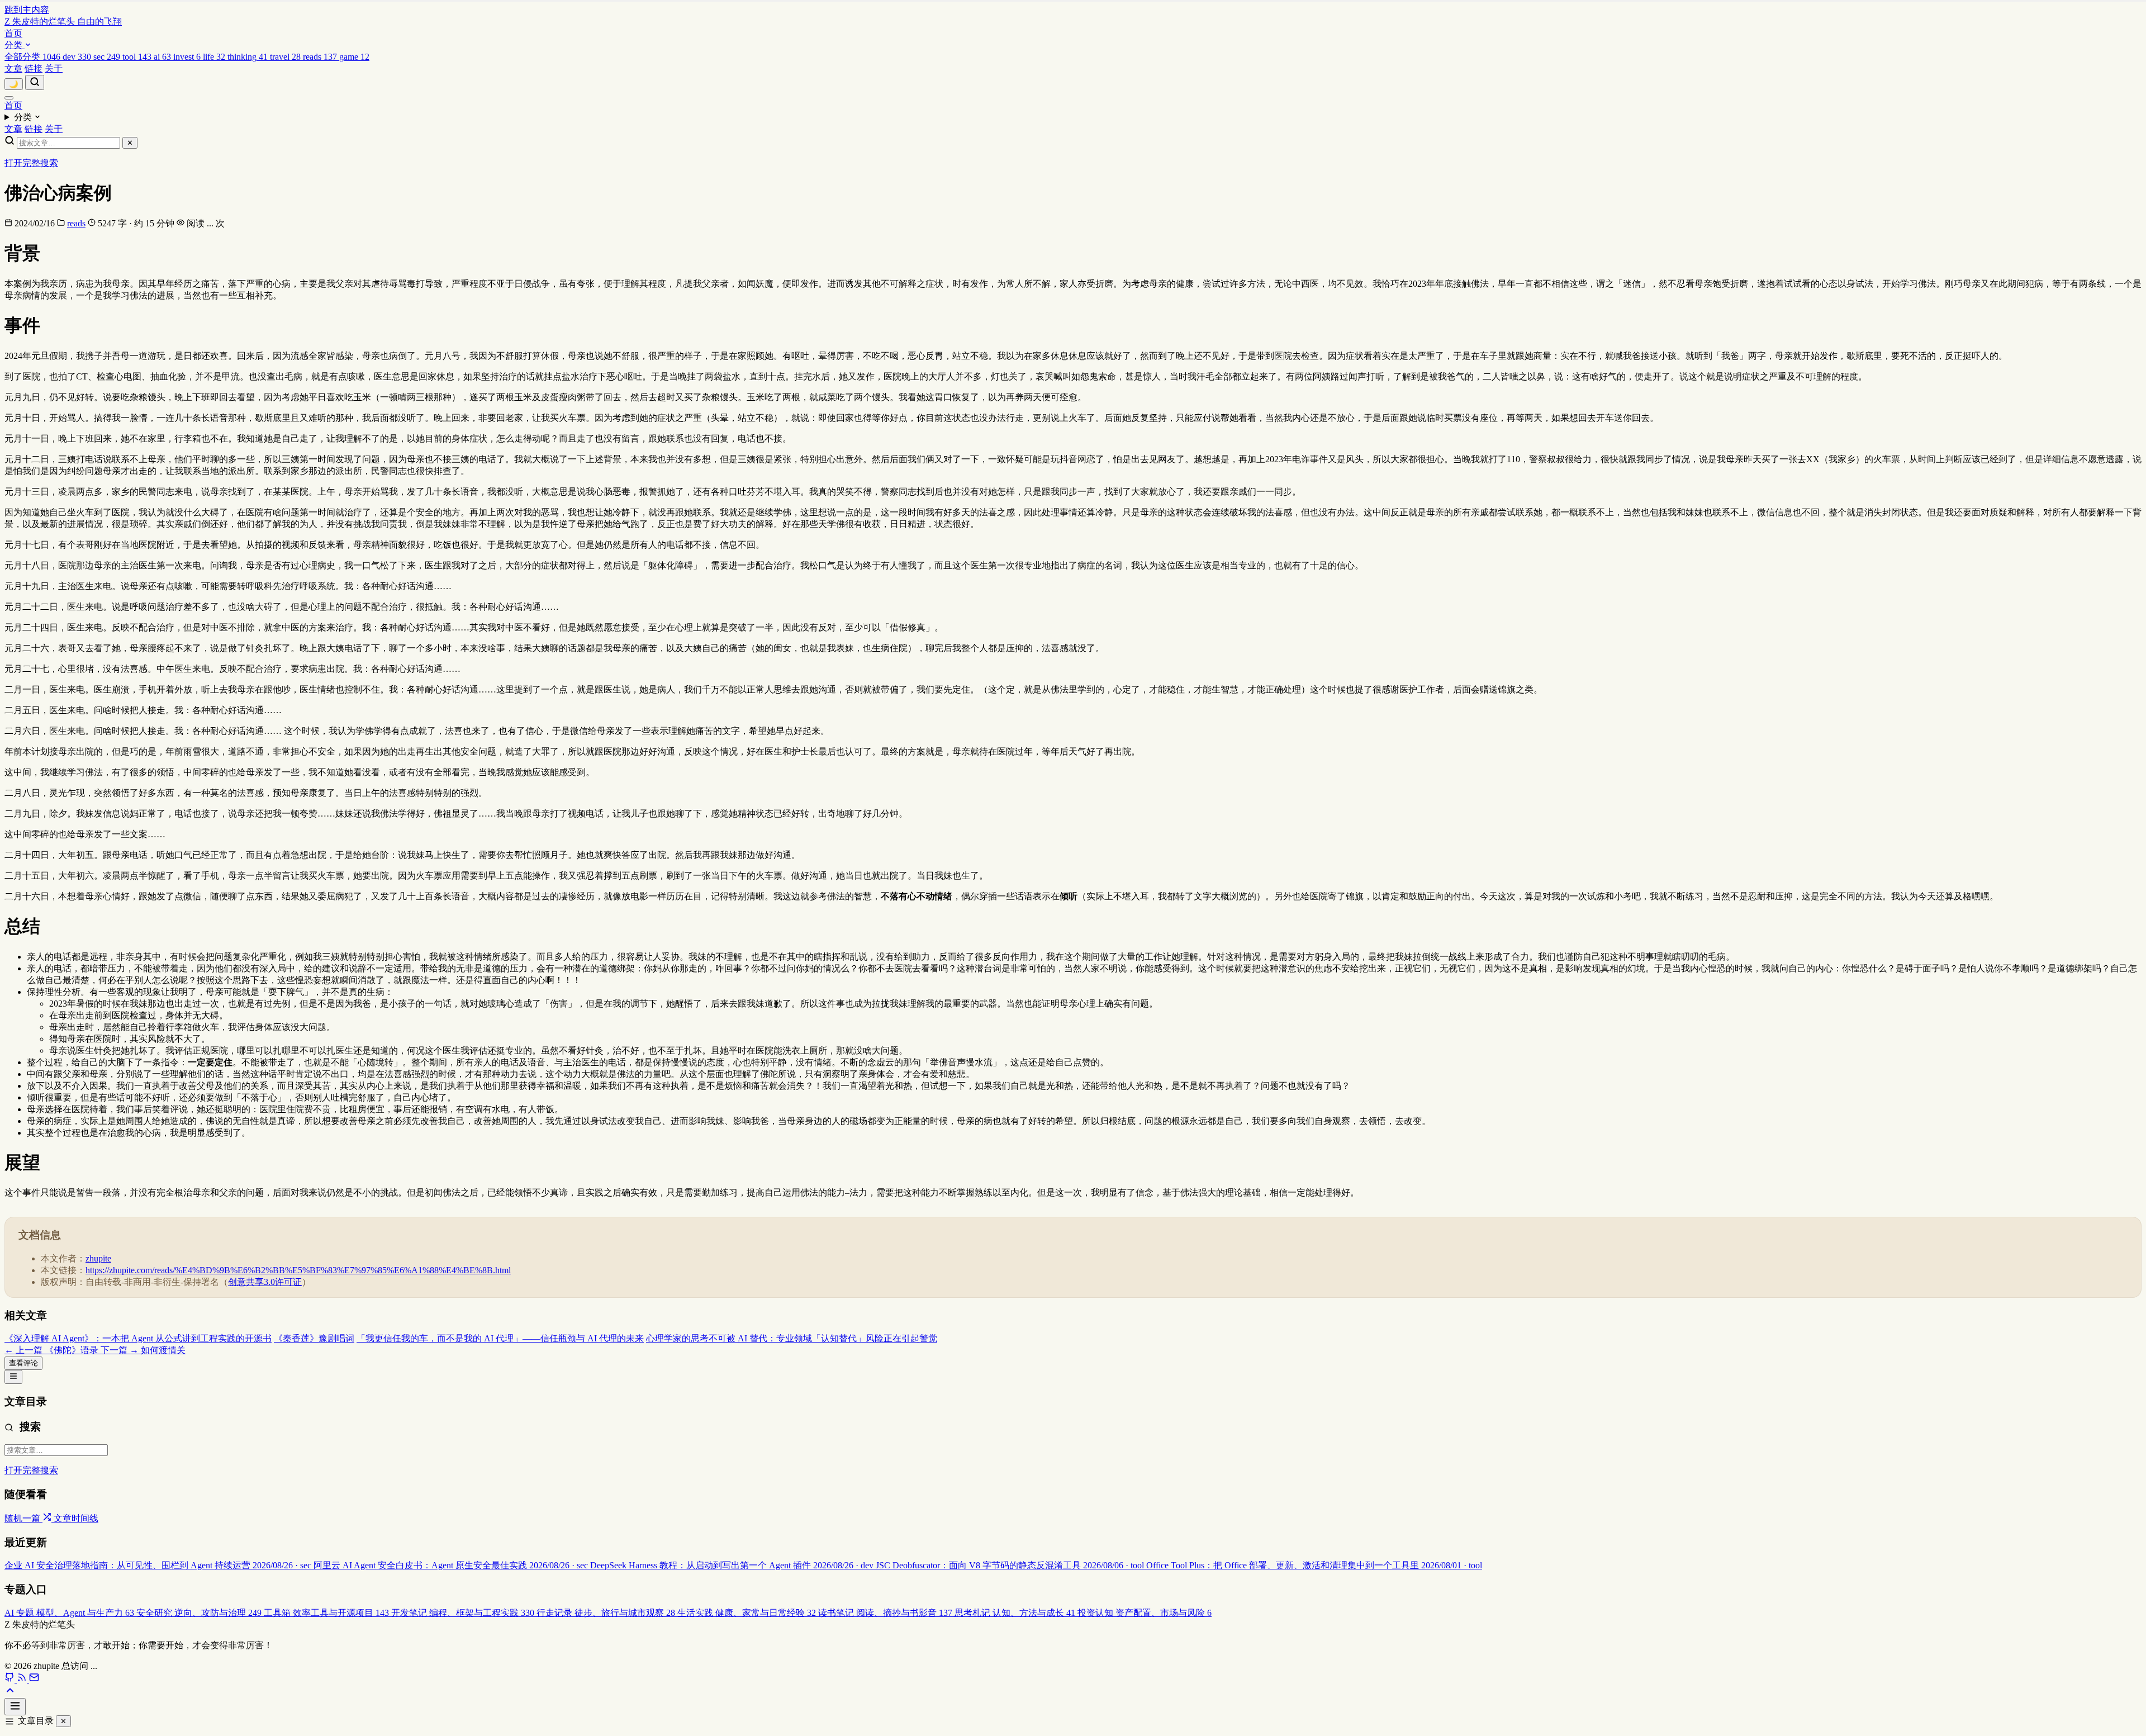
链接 (34, 68)
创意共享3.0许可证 (265, 1282)
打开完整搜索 (31, 163)
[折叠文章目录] (13, 1377)
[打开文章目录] (15, 1707)
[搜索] (35, 82)
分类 (15, 45)
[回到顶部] (10, 1693)
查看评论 (23, 1363)
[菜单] (9, 98)
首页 (13, 33)
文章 (13, 68)
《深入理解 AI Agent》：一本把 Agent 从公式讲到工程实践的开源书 (138, 1338)
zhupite (98, 1258)
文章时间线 (76, 1518)
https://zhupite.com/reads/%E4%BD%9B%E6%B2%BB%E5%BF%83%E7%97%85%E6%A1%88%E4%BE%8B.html (298, 1270)
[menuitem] (34, 57)
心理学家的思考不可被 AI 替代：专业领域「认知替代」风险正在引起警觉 (792, 1338)
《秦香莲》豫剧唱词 (314, 1338)
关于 (54, 68)
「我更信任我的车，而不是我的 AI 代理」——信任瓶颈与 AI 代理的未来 (500, 1338)
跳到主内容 (27, 10)
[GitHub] (11, 1679)
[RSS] (23, 1679)
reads (76, 223)
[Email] (34, 1679)
